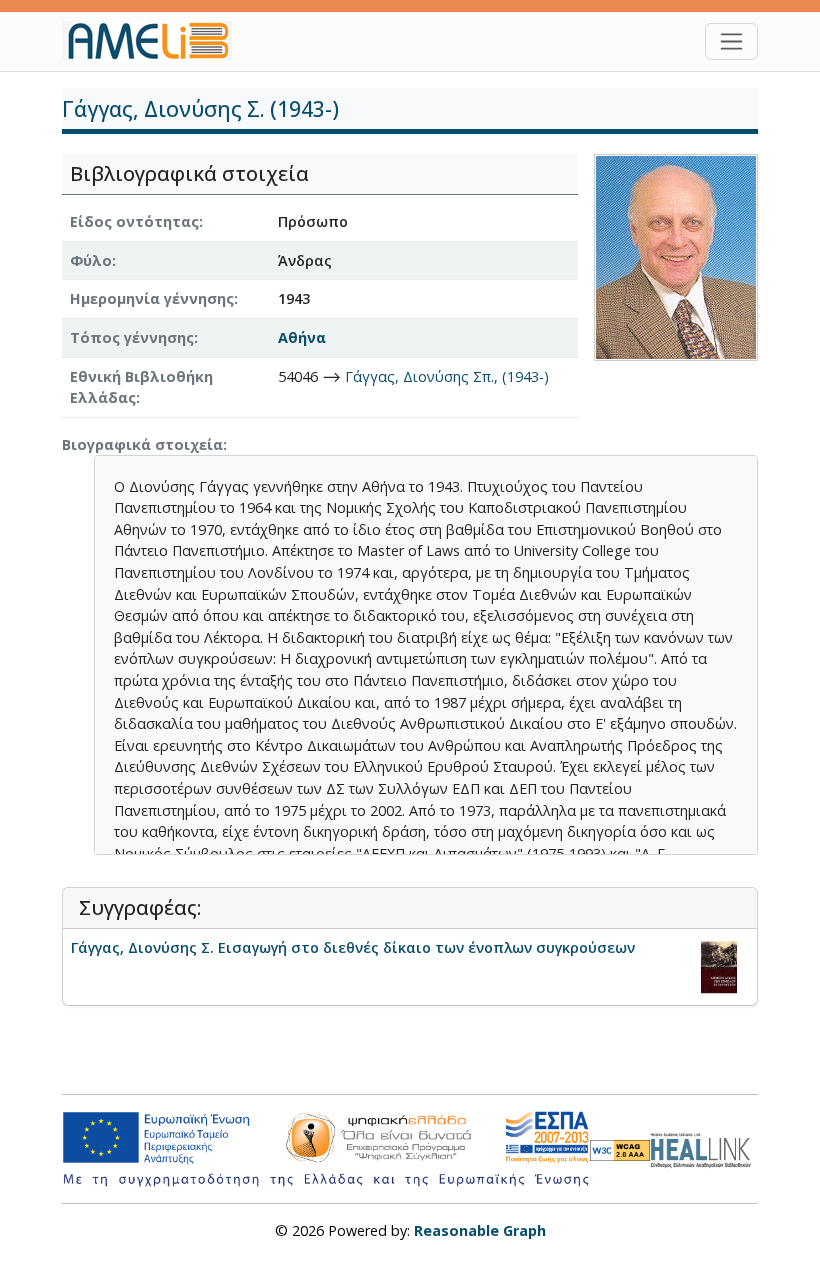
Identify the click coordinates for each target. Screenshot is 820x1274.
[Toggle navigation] (731, 41)
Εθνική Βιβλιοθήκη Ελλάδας (141, 387)
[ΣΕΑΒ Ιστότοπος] (704, 1147)
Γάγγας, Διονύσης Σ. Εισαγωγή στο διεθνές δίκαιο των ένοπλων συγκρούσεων (353, 947)
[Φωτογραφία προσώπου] (676, 255)
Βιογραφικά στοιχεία (142, 444)
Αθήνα (302, 337)
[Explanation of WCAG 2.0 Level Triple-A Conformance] (620, 1149)
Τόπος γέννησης (132, 337)
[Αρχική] (155, 41)
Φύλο (91, 260)
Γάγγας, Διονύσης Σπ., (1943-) (447, 376)
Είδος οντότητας (134, 221)
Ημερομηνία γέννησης (152, 298)
